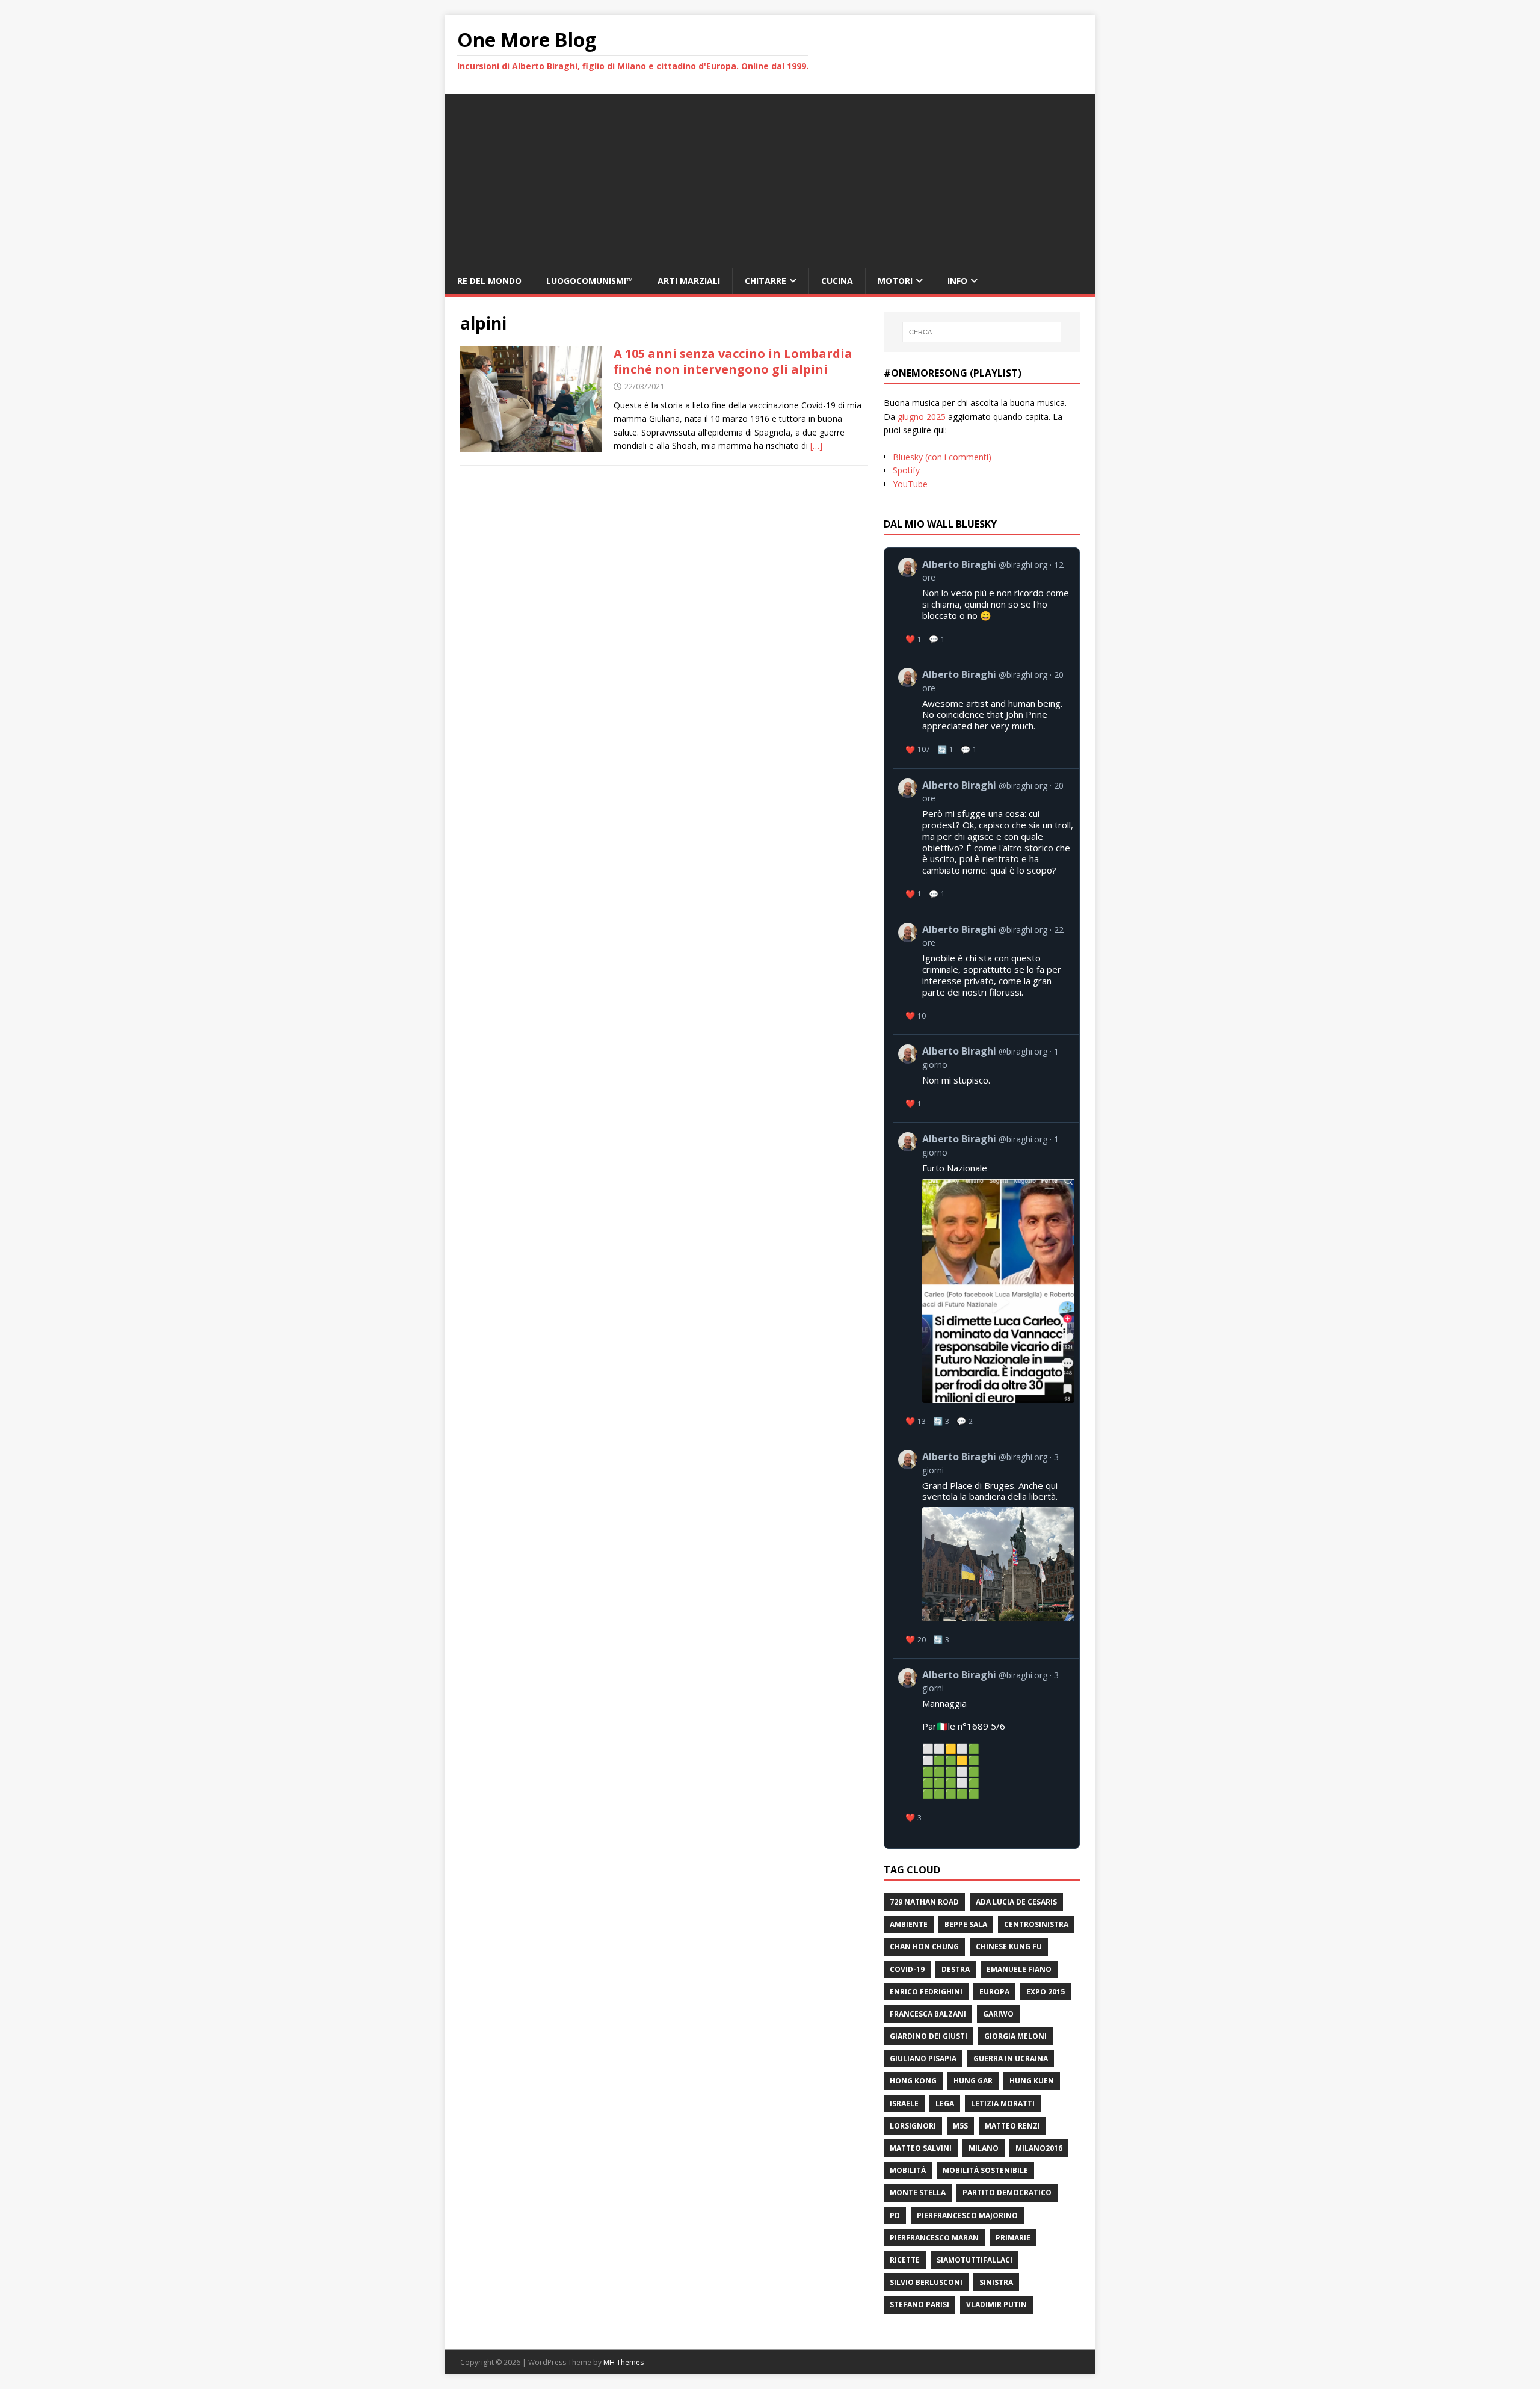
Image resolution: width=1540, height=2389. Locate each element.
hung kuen (1032, 2081)
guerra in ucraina (1011, 2058)
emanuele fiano (1019, 1969)
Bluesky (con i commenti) (942, 457)
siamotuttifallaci (975, 2260)
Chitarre (765, 281)
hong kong (913, 2081)
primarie (1013, 2238)
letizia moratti (1003, 2104)
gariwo (998, 2014)
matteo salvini (921, 2148)
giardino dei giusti (929, 2036)
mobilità (908, 2170)
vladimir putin (996, 2304)
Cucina (837, 281)
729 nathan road (924, 1902)
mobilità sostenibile (985, 2170)
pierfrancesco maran (934, 2238)
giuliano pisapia (923, 2058)
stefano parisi (919, 2304)
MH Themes (624, 2362)
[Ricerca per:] (982, 332)
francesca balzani (928, 2014)
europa (994, 1992)
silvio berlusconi (926, 2282)
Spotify (906, 470)
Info (957, 281)
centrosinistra (1036, 1924)
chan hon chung (924, 1947)
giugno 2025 (922, 417)
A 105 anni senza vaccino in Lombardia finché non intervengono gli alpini (733, 361)
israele (904, 2104)
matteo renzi (1012, 2126)
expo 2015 (1046, 1992)
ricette (905, 2260)
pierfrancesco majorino (967, 2215)
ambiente (909, 1924)
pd (895, 2215)
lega (945, 2104)
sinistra (996, 2282)
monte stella (918, 2193)
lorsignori (913, 2126)
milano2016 (1039, 2148)
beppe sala (966, 1924)
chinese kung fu (1009, 1947)
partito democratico (1007, 2193)
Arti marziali (689, 281)
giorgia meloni (1015, 2036)
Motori (895, 281)
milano (984, 2148)
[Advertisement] (770, 178)
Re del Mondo (489, 281)
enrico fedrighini (926, 1992)
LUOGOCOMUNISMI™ (590, 281)
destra (956, 1969)
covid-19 (907, 1969)
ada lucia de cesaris (1016, 1902)
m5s (960, 2126)
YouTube (910, 484)
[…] (816, 445)
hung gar (973, 2081)
